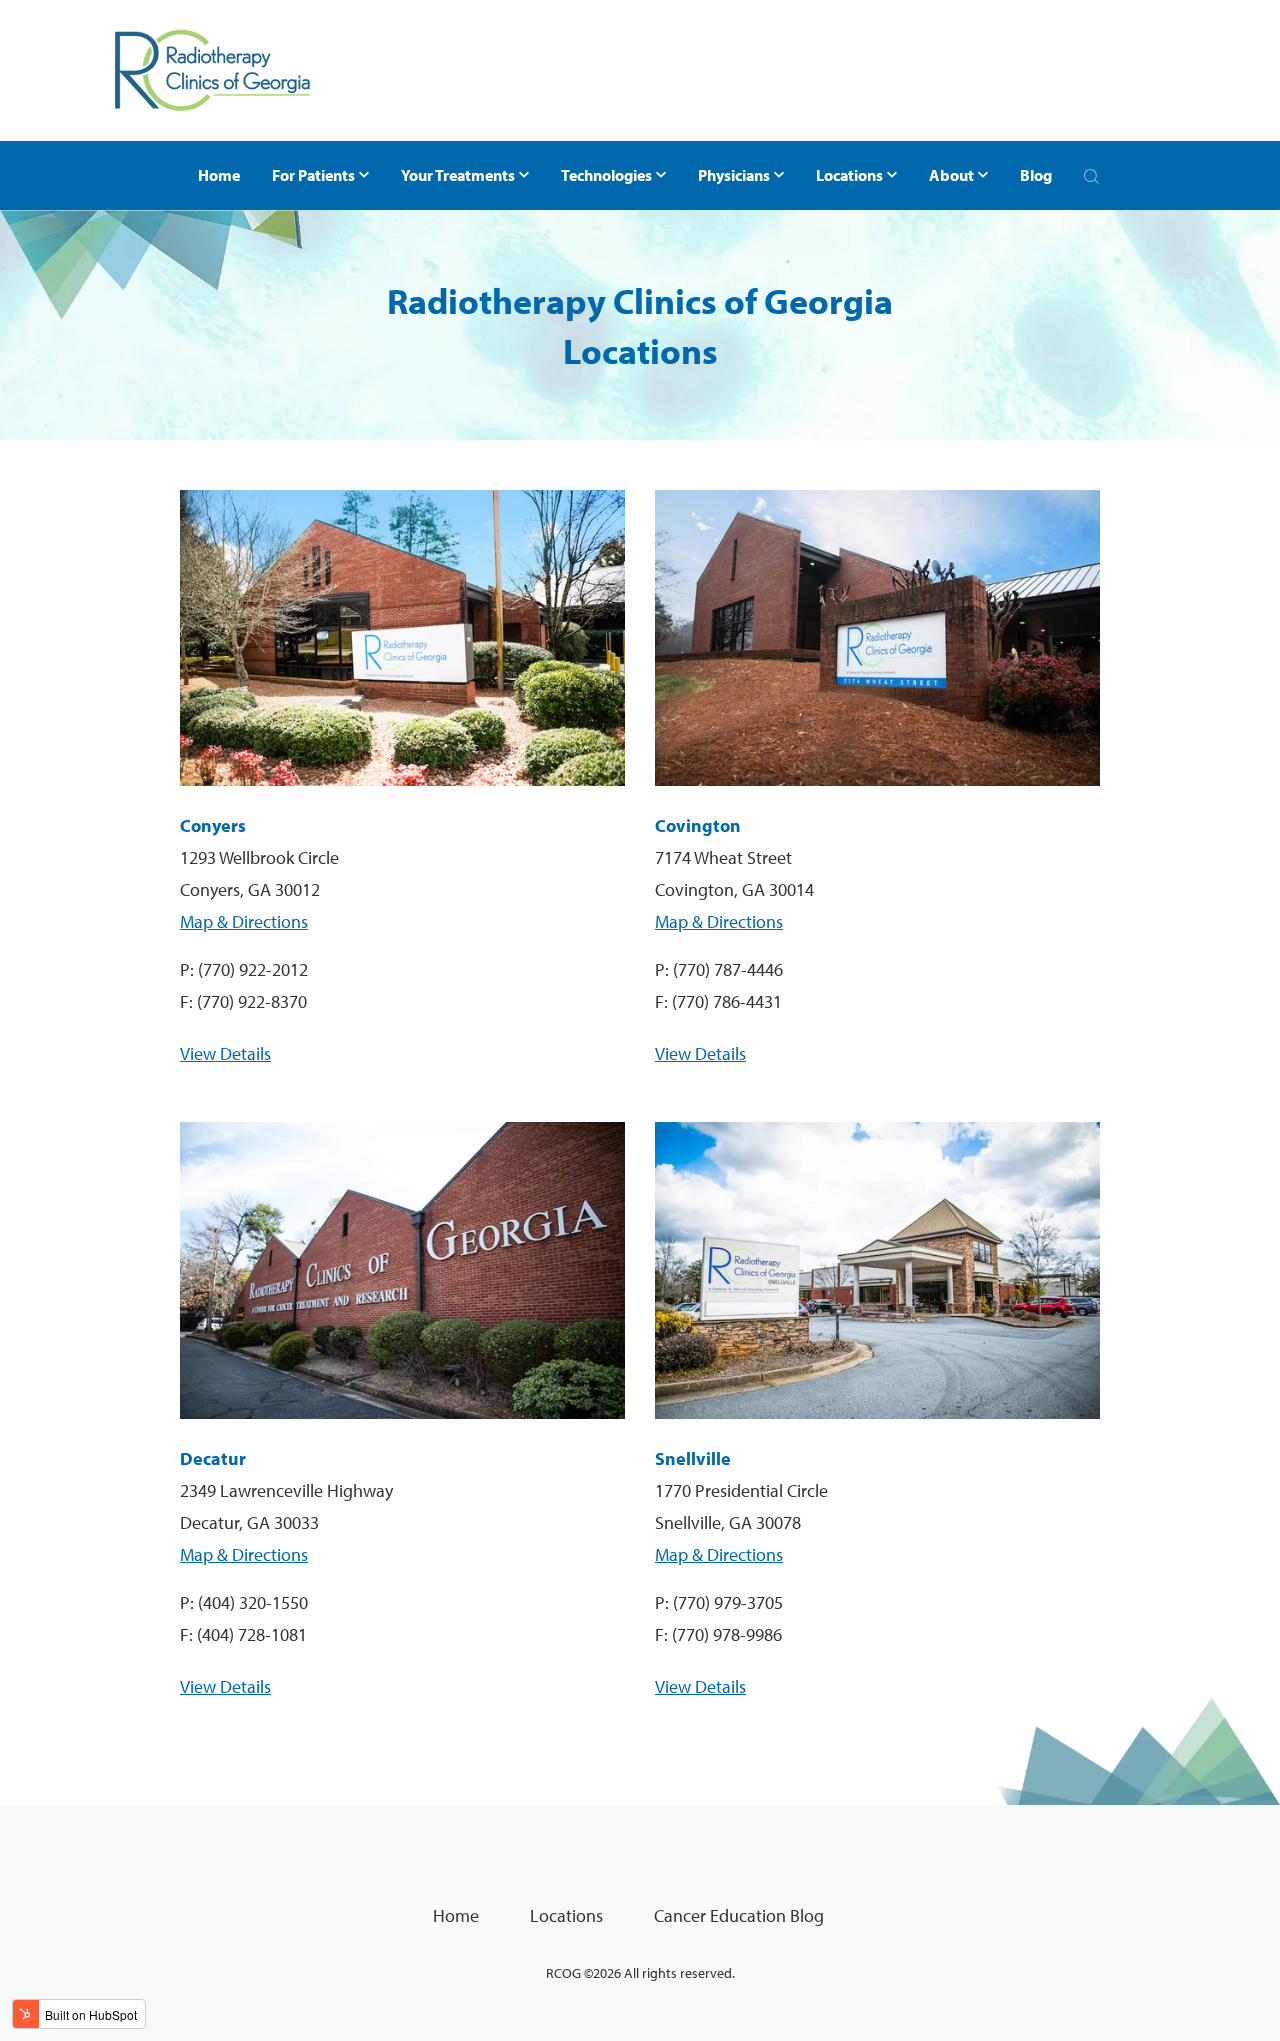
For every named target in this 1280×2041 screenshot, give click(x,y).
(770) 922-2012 (253, 969)
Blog (1036, 175)
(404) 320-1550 (253, 1602)
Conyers (213, 825)
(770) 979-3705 (728, 1602)
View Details (225, 1053)
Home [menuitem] (456, 1915)
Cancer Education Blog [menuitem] (739, 1915)
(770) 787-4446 (728, 969)
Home (219, 175)
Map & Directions (244, 921)
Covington (698, 825)
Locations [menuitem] (566, 1915)
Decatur (213, 1458)
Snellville (693, 1458)
